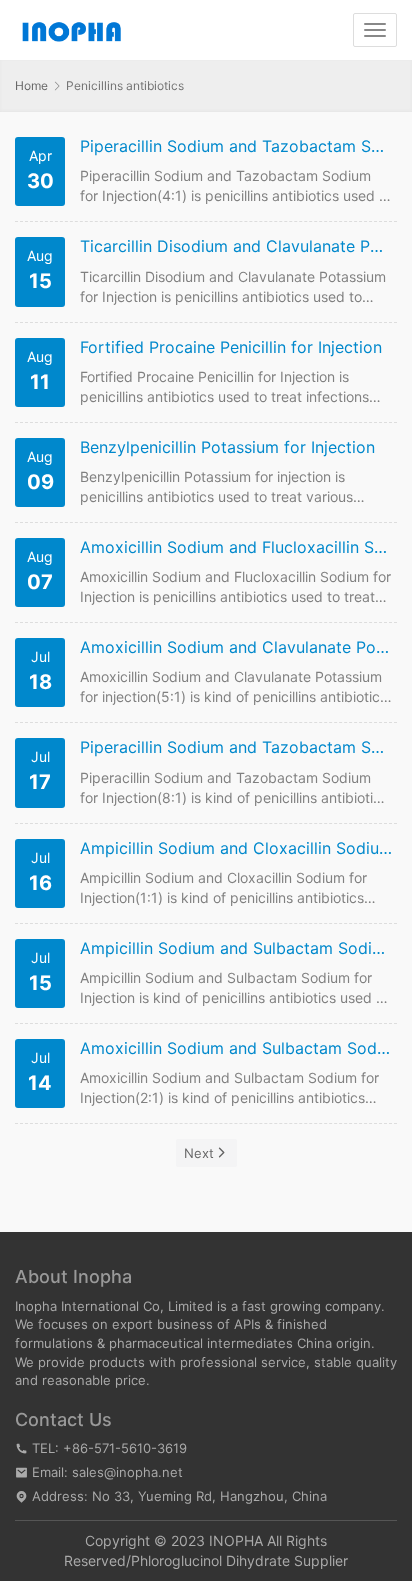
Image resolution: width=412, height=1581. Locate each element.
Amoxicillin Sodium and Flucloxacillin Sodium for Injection (236, 547)
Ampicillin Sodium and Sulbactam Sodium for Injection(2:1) (236, 948)
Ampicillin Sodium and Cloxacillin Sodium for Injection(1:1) (236, 848)
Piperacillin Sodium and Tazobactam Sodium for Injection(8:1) (236, 747)
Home (31, 85)
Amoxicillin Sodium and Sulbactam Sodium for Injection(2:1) (236, 1048)
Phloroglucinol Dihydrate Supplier (239, 1560)
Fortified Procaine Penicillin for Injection (231, 347)
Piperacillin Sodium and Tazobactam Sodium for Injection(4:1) (236, 146)
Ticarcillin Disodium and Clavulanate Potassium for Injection (236, 246)
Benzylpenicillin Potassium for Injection (227, 447)
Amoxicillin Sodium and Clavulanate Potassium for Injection (236, 647)
